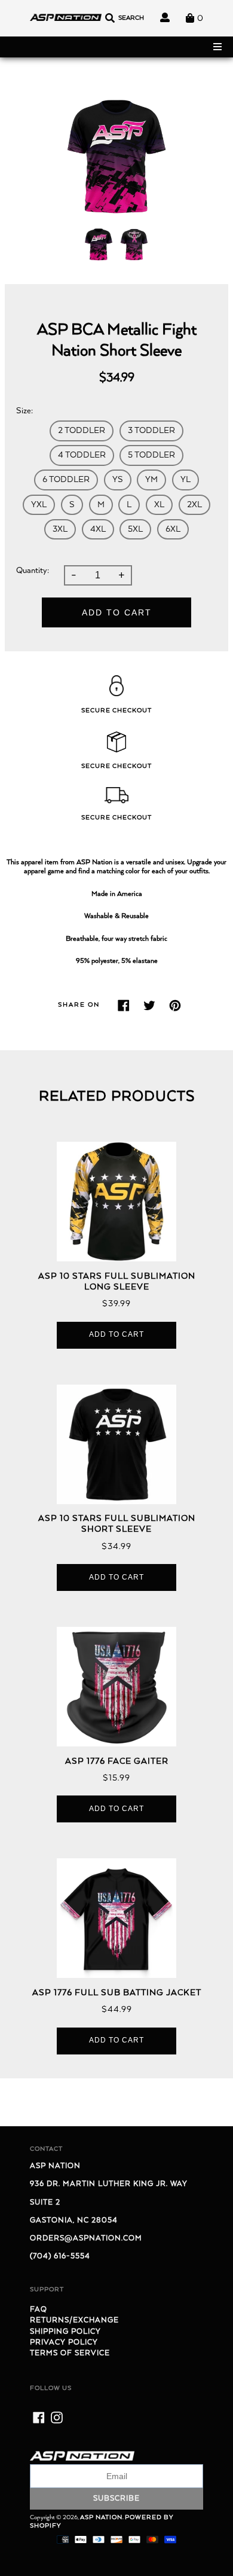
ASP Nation (101, 2517)
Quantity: (33, 571)
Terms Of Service (70, 2353)
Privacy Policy (64, 2342)
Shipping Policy (65, 2332)
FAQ (39, 2310)
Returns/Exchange (74, 2320)
